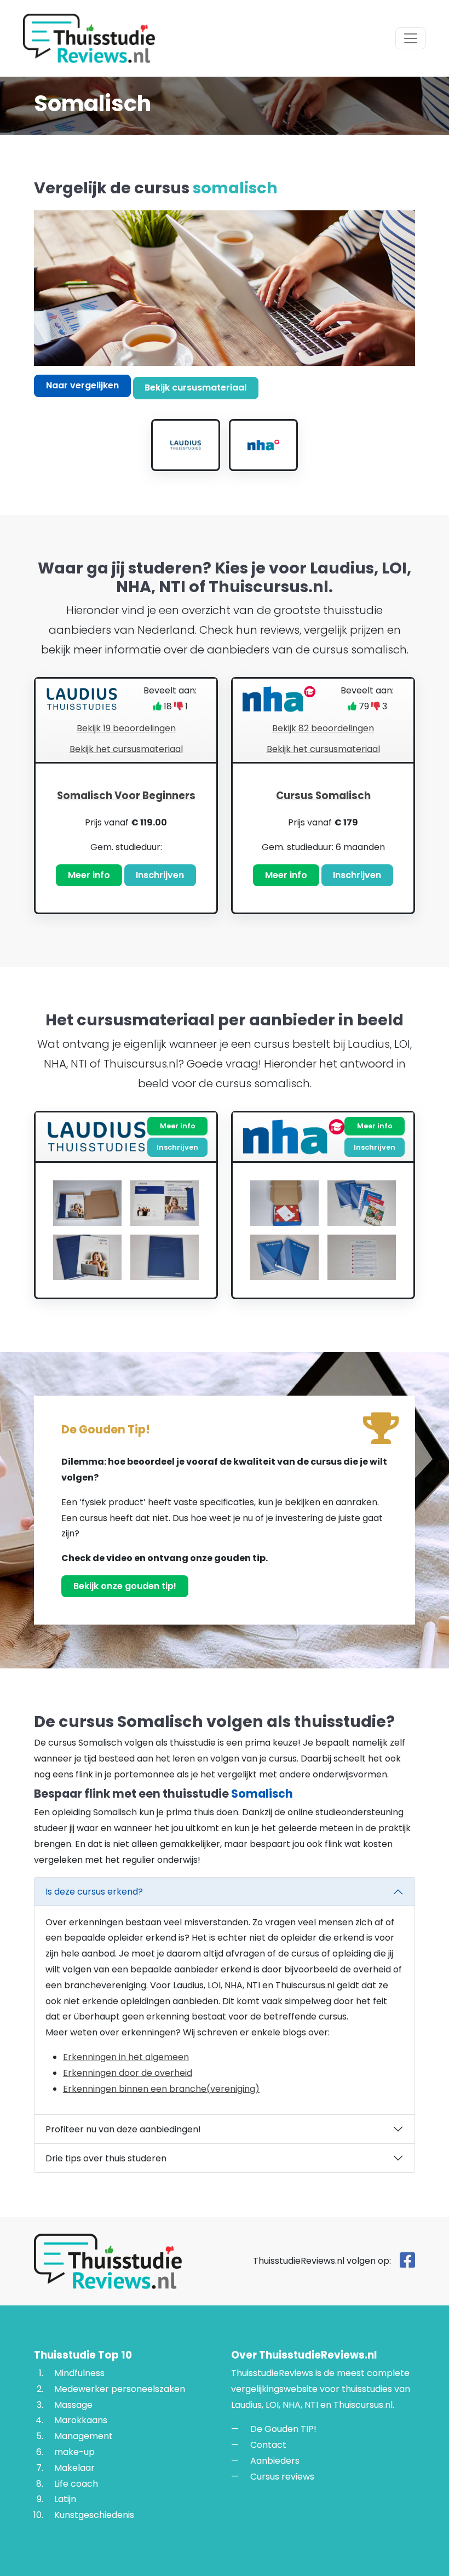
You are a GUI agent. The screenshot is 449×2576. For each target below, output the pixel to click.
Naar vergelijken (82, 385)
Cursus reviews (282, 2476)
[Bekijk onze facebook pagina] (407, 2263)
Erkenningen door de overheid (128, 2073)
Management (84, 2436)
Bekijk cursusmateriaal (195, 388)
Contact (268, 2445)
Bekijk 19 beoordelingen (126, 728)
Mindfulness (79, 2373)
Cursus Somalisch (323, 796)
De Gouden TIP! (283, 2429)
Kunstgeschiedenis (94, 2515)
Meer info (89, 875)
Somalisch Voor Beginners (126, 796)
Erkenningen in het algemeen (126, 2057)
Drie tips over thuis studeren (106, 2158)
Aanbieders (275, 2461)
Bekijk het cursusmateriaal (126, 749)
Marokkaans (81, 2420)
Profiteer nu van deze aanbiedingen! (123, 2129)
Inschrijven (160, 875)
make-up (74, 2452)
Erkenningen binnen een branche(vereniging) (161, 2089)
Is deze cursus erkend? (94, 1892)
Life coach (76, 2483)
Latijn (65, 2499)
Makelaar (74, 2467)
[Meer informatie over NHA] (263, 445)
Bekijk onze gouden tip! (125, 1586)
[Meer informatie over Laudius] (186, 445)
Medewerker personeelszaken (120, 2388)
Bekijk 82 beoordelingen (323, 728)
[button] (126, 838)
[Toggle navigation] (411, 38)
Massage (73, 2404)
